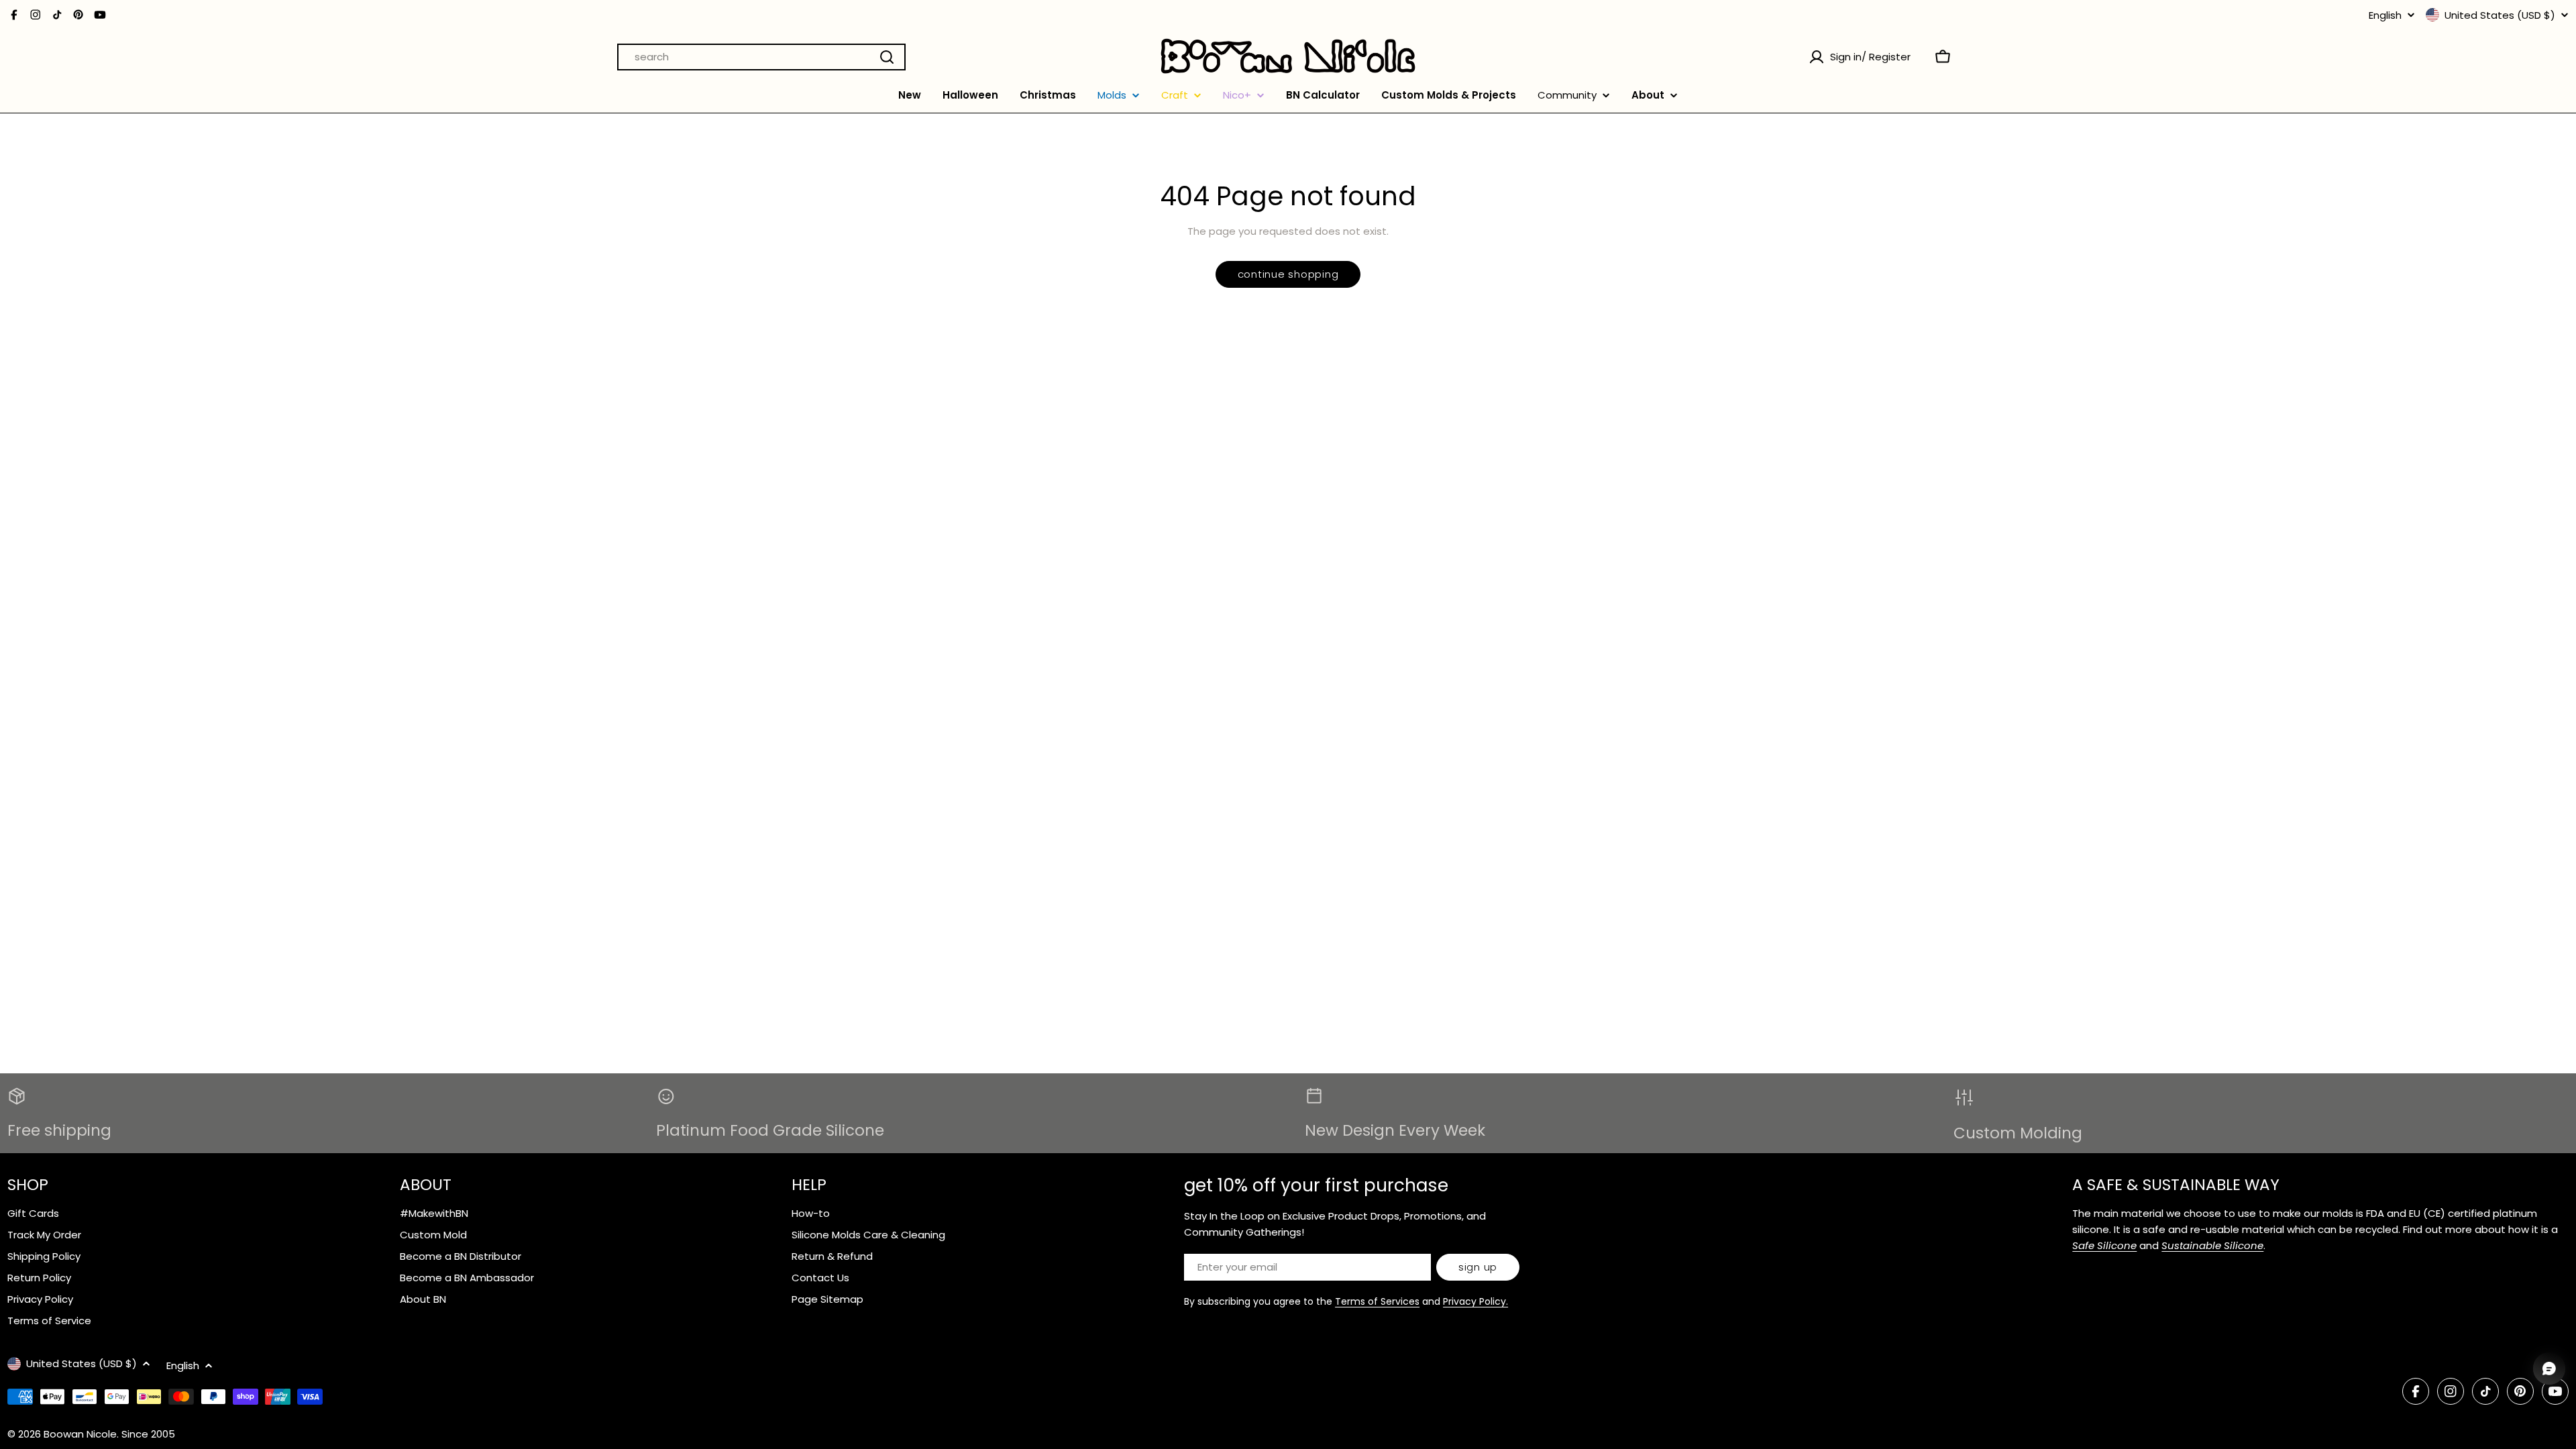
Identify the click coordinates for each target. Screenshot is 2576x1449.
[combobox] (761, 57)
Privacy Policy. (1475, 1301)
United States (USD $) (2500, 15)
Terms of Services (1377, 1301)
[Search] (887, 57)
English (2385, 15)
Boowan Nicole (80, 1434)
